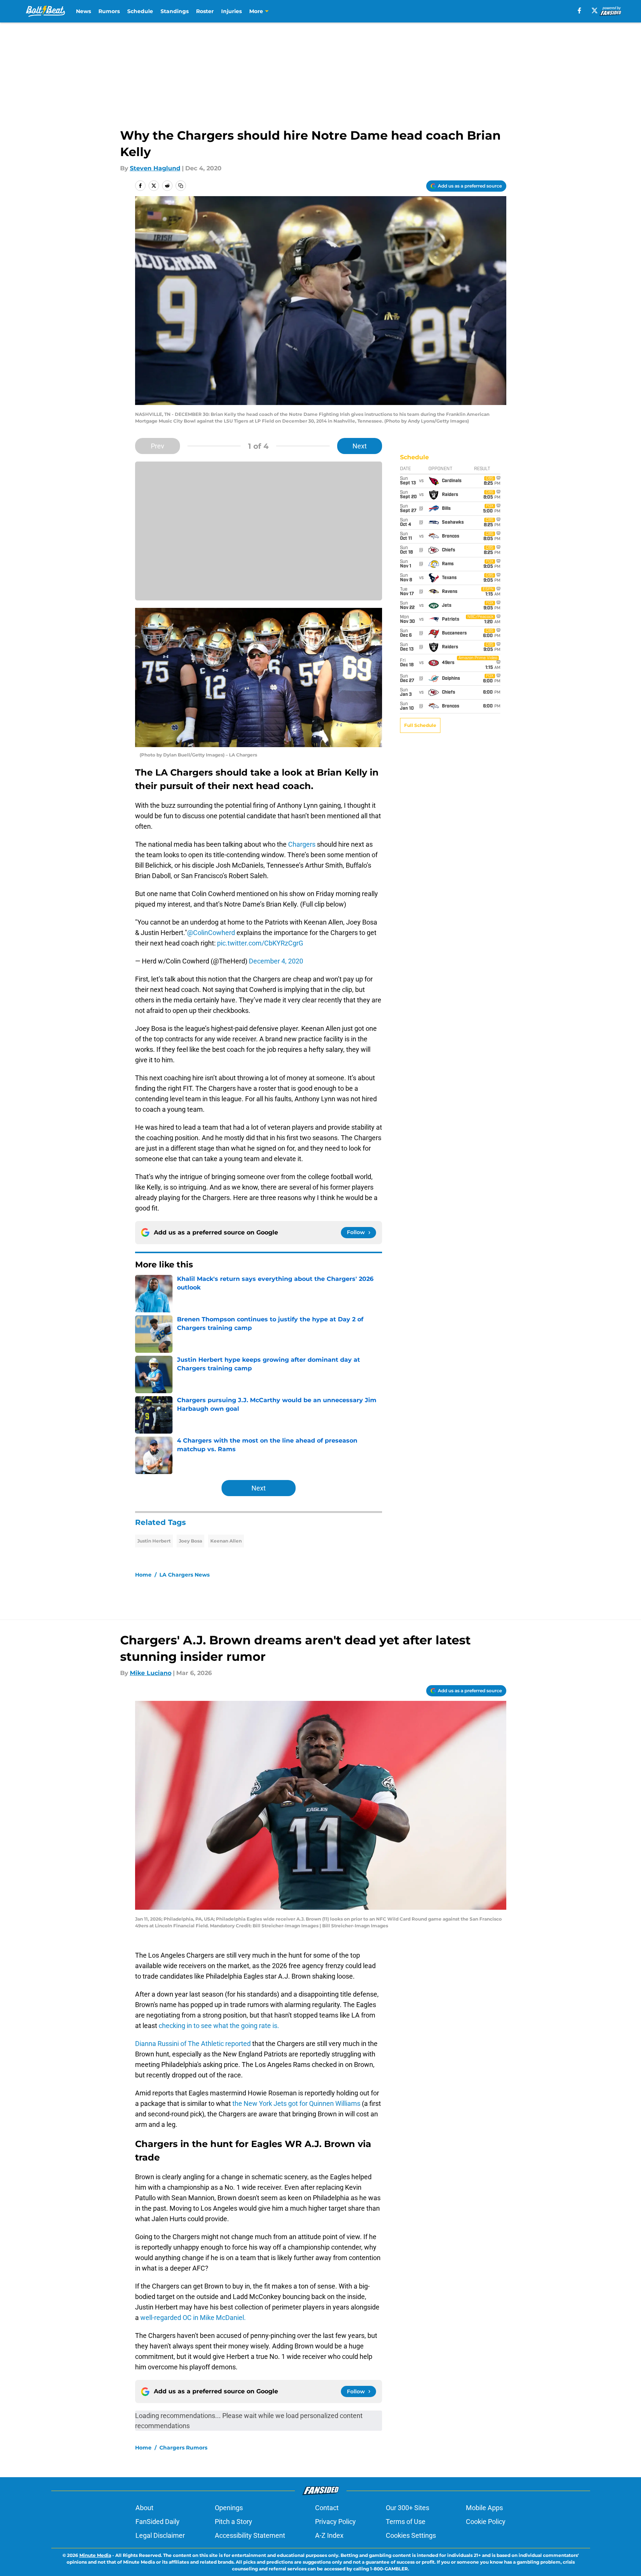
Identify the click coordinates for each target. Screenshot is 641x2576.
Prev (158, 446)
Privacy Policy (335, 2522)
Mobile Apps (484, 2508)
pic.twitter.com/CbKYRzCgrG (260, 943)
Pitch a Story (233, 2522)
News (83, 11)
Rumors (109, 11)
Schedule (140, 11)
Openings (229, 2508)
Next (360, 446)
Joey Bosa (190, 1541)
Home (143, 1575)
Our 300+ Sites (408, 2508)
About (144, 2508)
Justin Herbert (154, 1541)
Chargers (302, 844)
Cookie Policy (486, 2522)
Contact (327, 2508)
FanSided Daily (158, 2522)
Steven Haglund (155, 168)
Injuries (231, 11)
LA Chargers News (184, 1575)
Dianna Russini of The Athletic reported (194, 2044)
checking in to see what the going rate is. (218, 2026)
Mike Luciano (151, 1673)
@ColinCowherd (211, 933)
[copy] (181, 186)
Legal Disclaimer (160, 2535)
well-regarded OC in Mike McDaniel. (193, 2318)
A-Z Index (329, 2535)
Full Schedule (420, 725)
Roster (205, 11)
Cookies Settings (411, 2535)
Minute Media (95, 2555)
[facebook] (579, 10)
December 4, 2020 (276, 961)
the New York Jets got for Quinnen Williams (297, 2103)
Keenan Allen (226, 1541)
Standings (175, 11)
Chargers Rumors (183, 2448)
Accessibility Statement (250, 2535)
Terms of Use (406, 2522)
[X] (595, 10)
